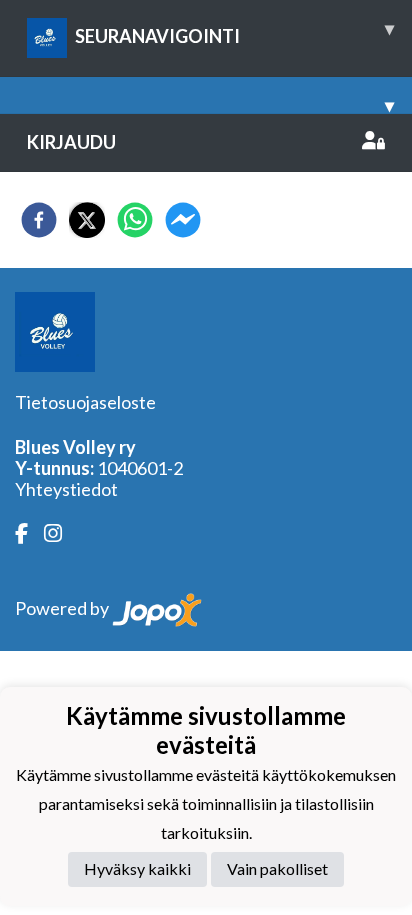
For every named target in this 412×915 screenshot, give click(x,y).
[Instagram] (61, 533)
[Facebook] (29, 533)
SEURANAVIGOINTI (234, 32)
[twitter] (87, 220)
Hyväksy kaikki (137, 868)
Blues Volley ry (75, 447)
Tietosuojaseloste (85, 402)
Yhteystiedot (66, 489)
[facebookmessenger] (183, 220)
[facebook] (39, 220)
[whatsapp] (135, 220)
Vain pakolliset (277, 868)
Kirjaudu (71, 142)
